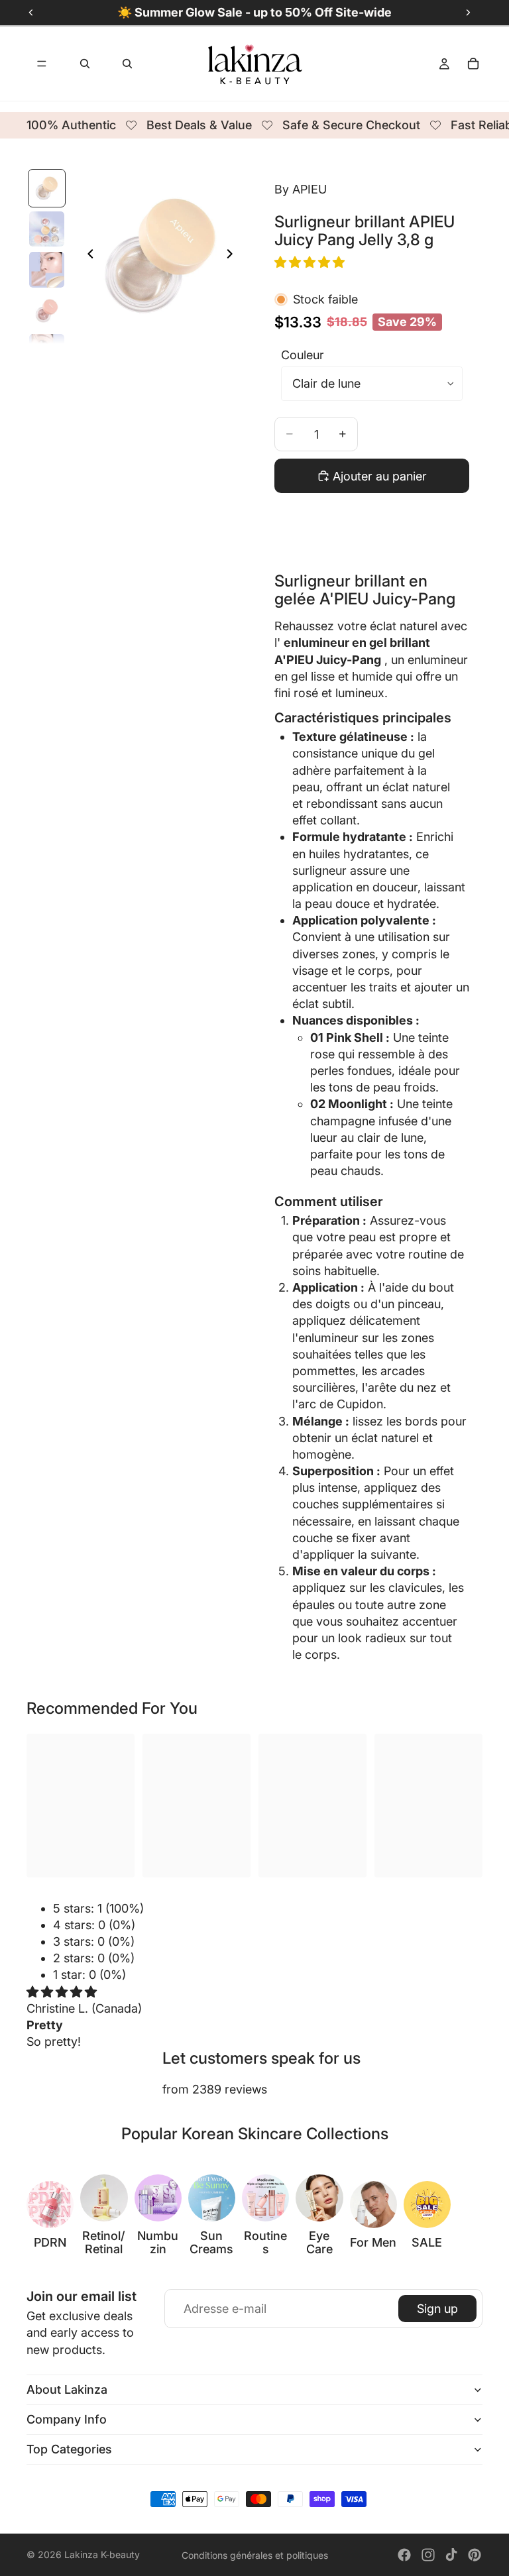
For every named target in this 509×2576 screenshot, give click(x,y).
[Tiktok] (451, 2555)
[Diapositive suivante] (233, 256)
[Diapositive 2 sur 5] (47, 229)
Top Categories (69, 2449)
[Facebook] (404, 2555)
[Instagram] (428, 2555)
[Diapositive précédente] (87, 256)
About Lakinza (67, 2389)
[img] (62, 1992)
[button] (311, 262)
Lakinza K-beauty (102, 2554)
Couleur (303, 355)
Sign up (437, 2309)
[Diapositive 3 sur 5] (47, 270)
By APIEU (301, 189)
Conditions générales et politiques (255, 2555)
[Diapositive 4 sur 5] (47, 311)
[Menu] (42, 64)
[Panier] (473, 64)
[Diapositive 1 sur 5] (47, 188)
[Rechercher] (85, 64)
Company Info (67, 2419)
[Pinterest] (475, 2555)
